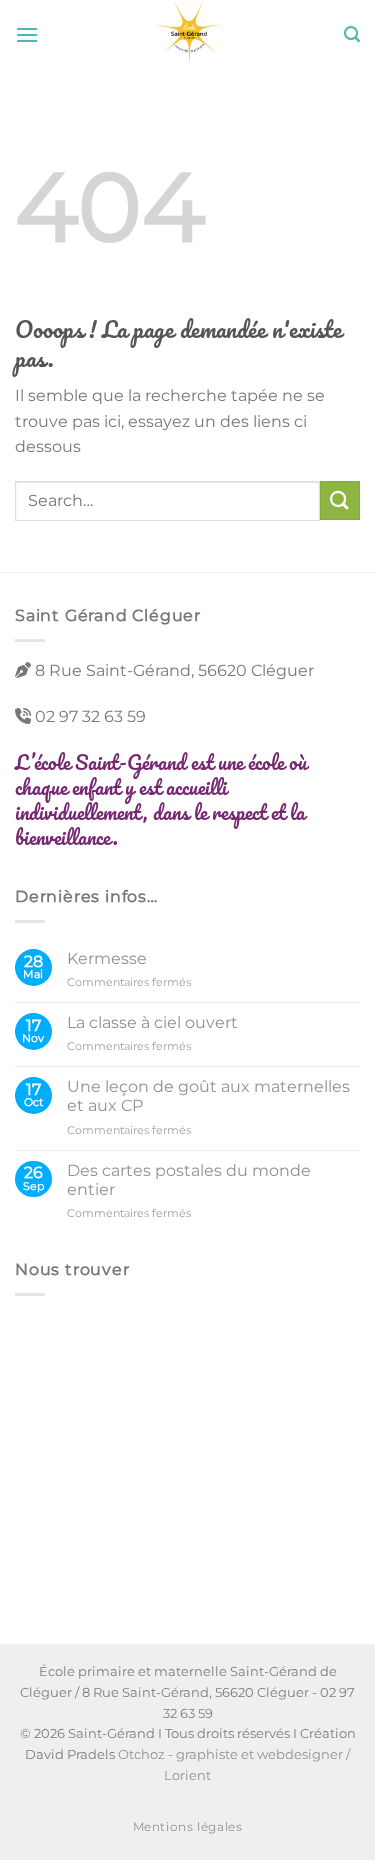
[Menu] (27, 34)
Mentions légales (188, 1826)
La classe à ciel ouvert (152, 1022)
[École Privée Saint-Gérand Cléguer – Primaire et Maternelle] (188, 35)
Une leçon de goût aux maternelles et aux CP (208, 1096)
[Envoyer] (340, 500)
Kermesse (107, 958)
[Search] (352, 34)
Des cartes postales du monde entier (189, 1180)
